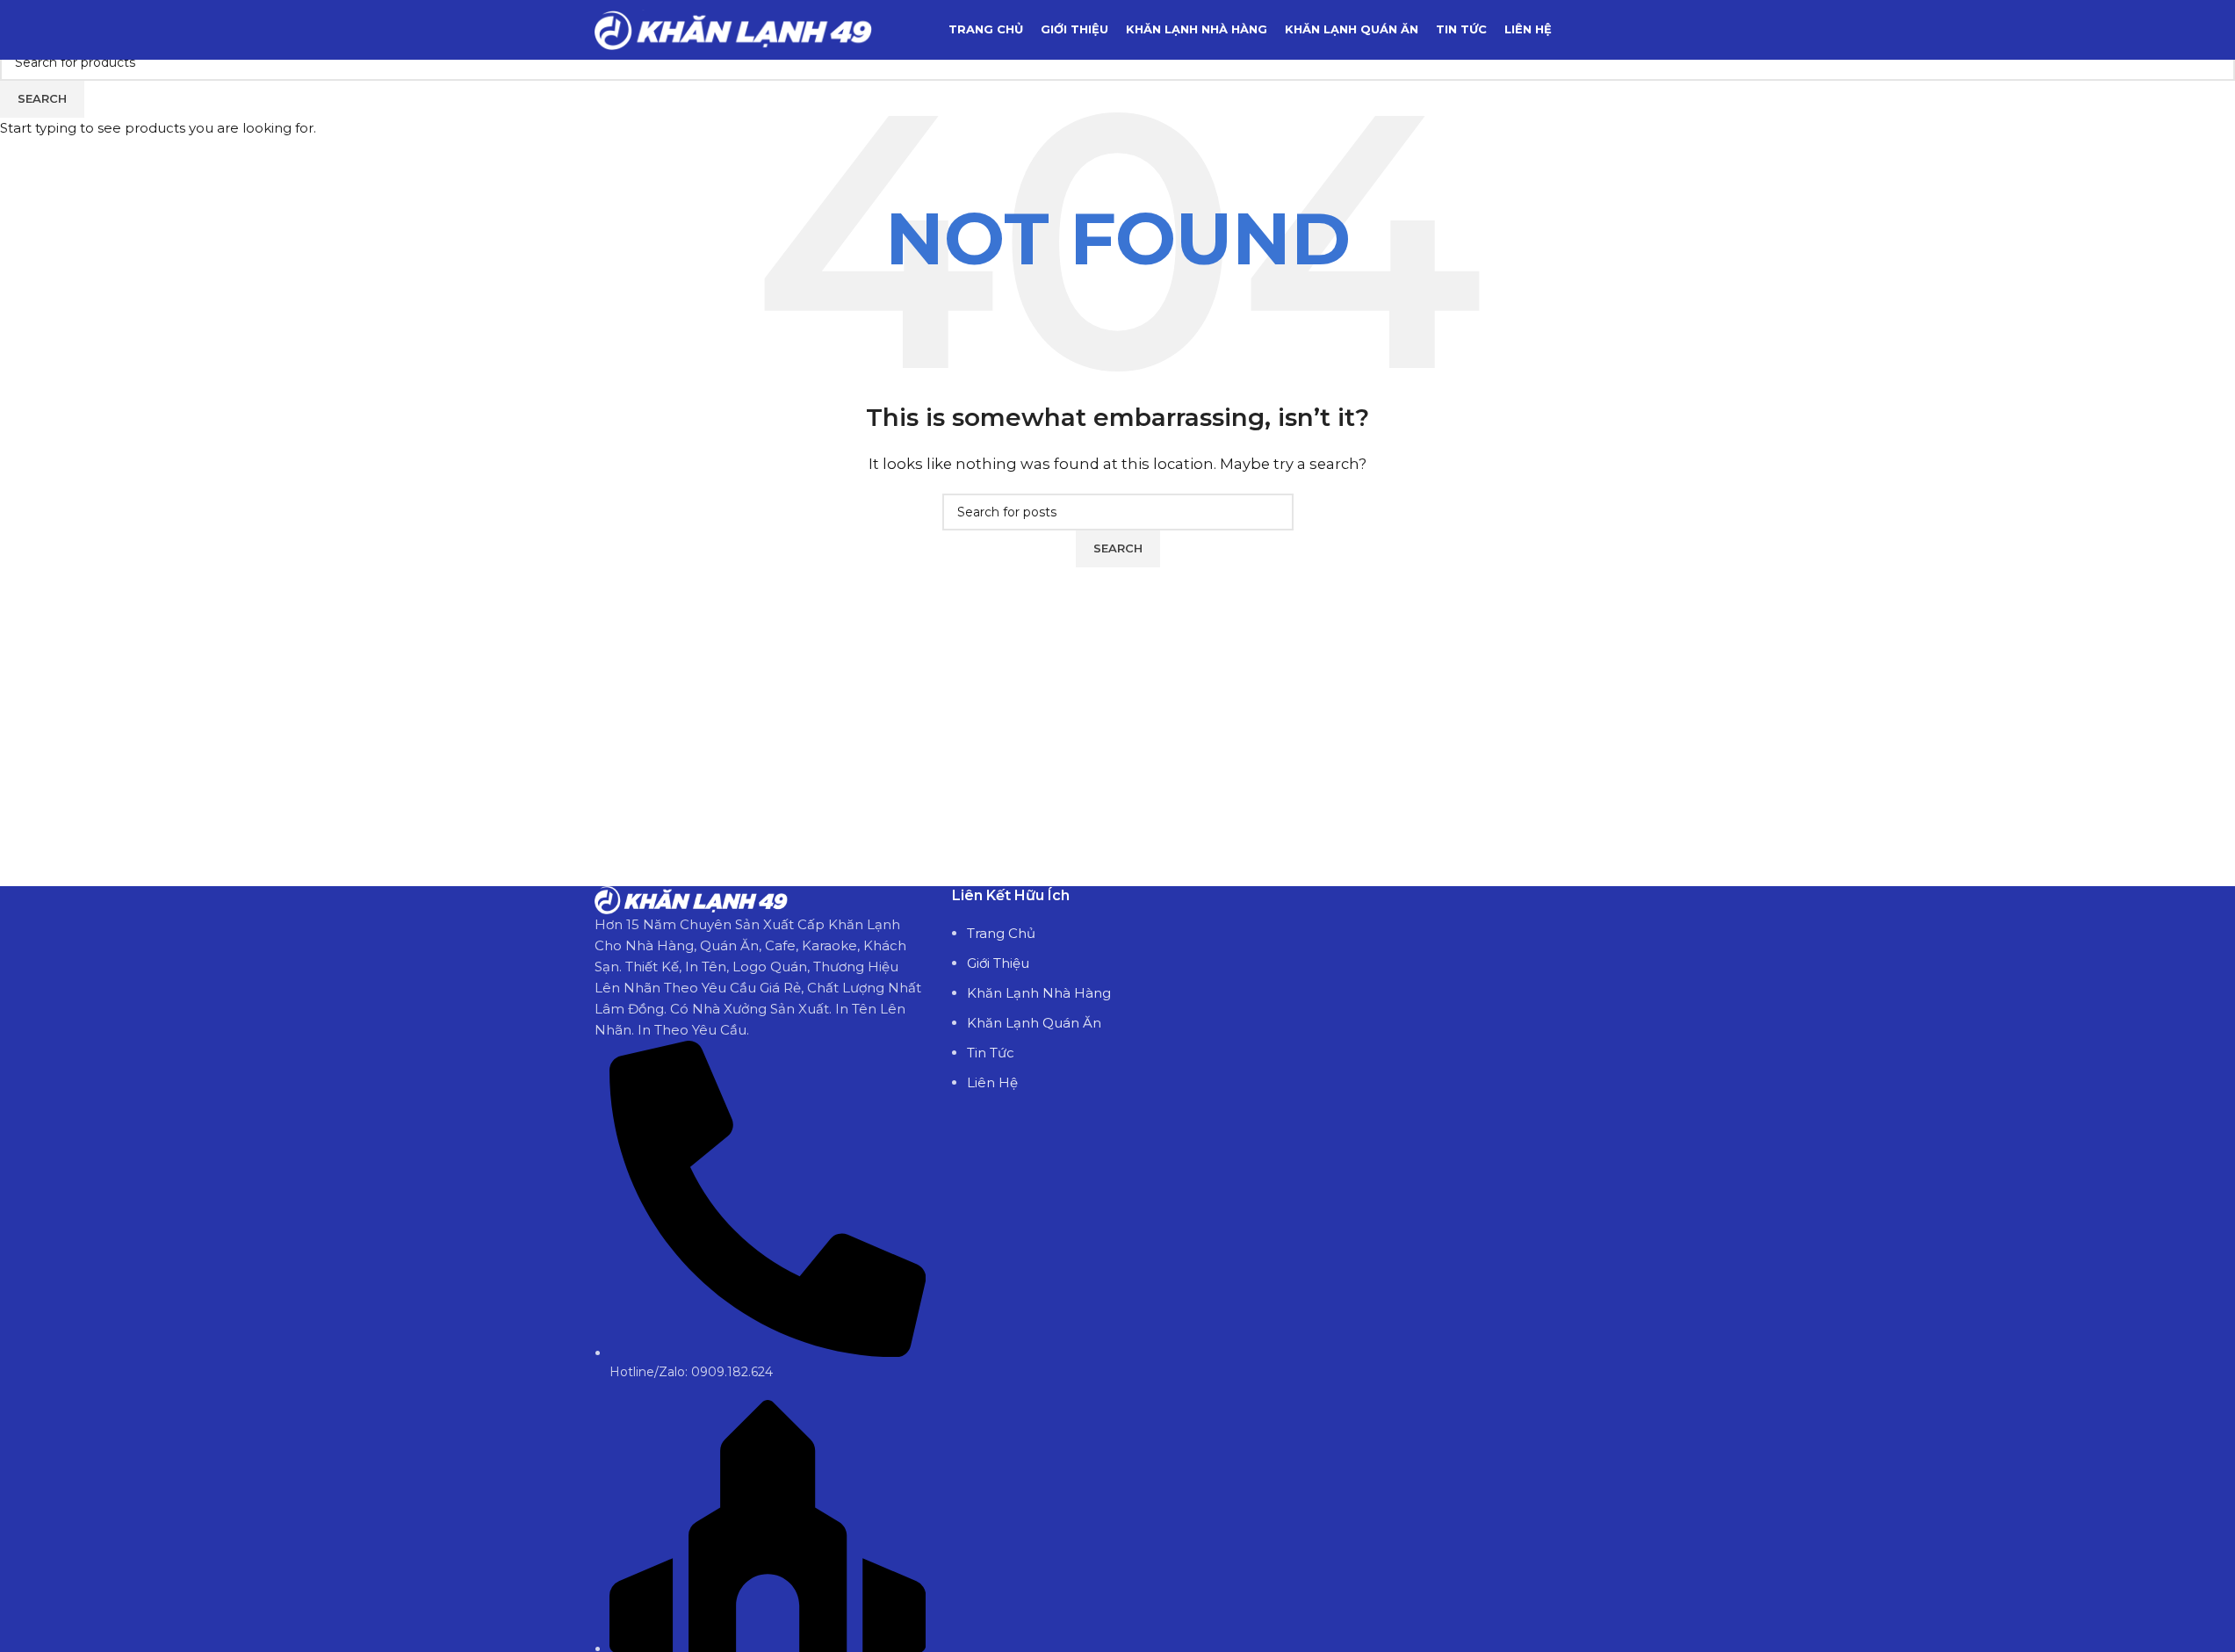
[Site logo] (734, 29)
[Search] (1634, 30)
